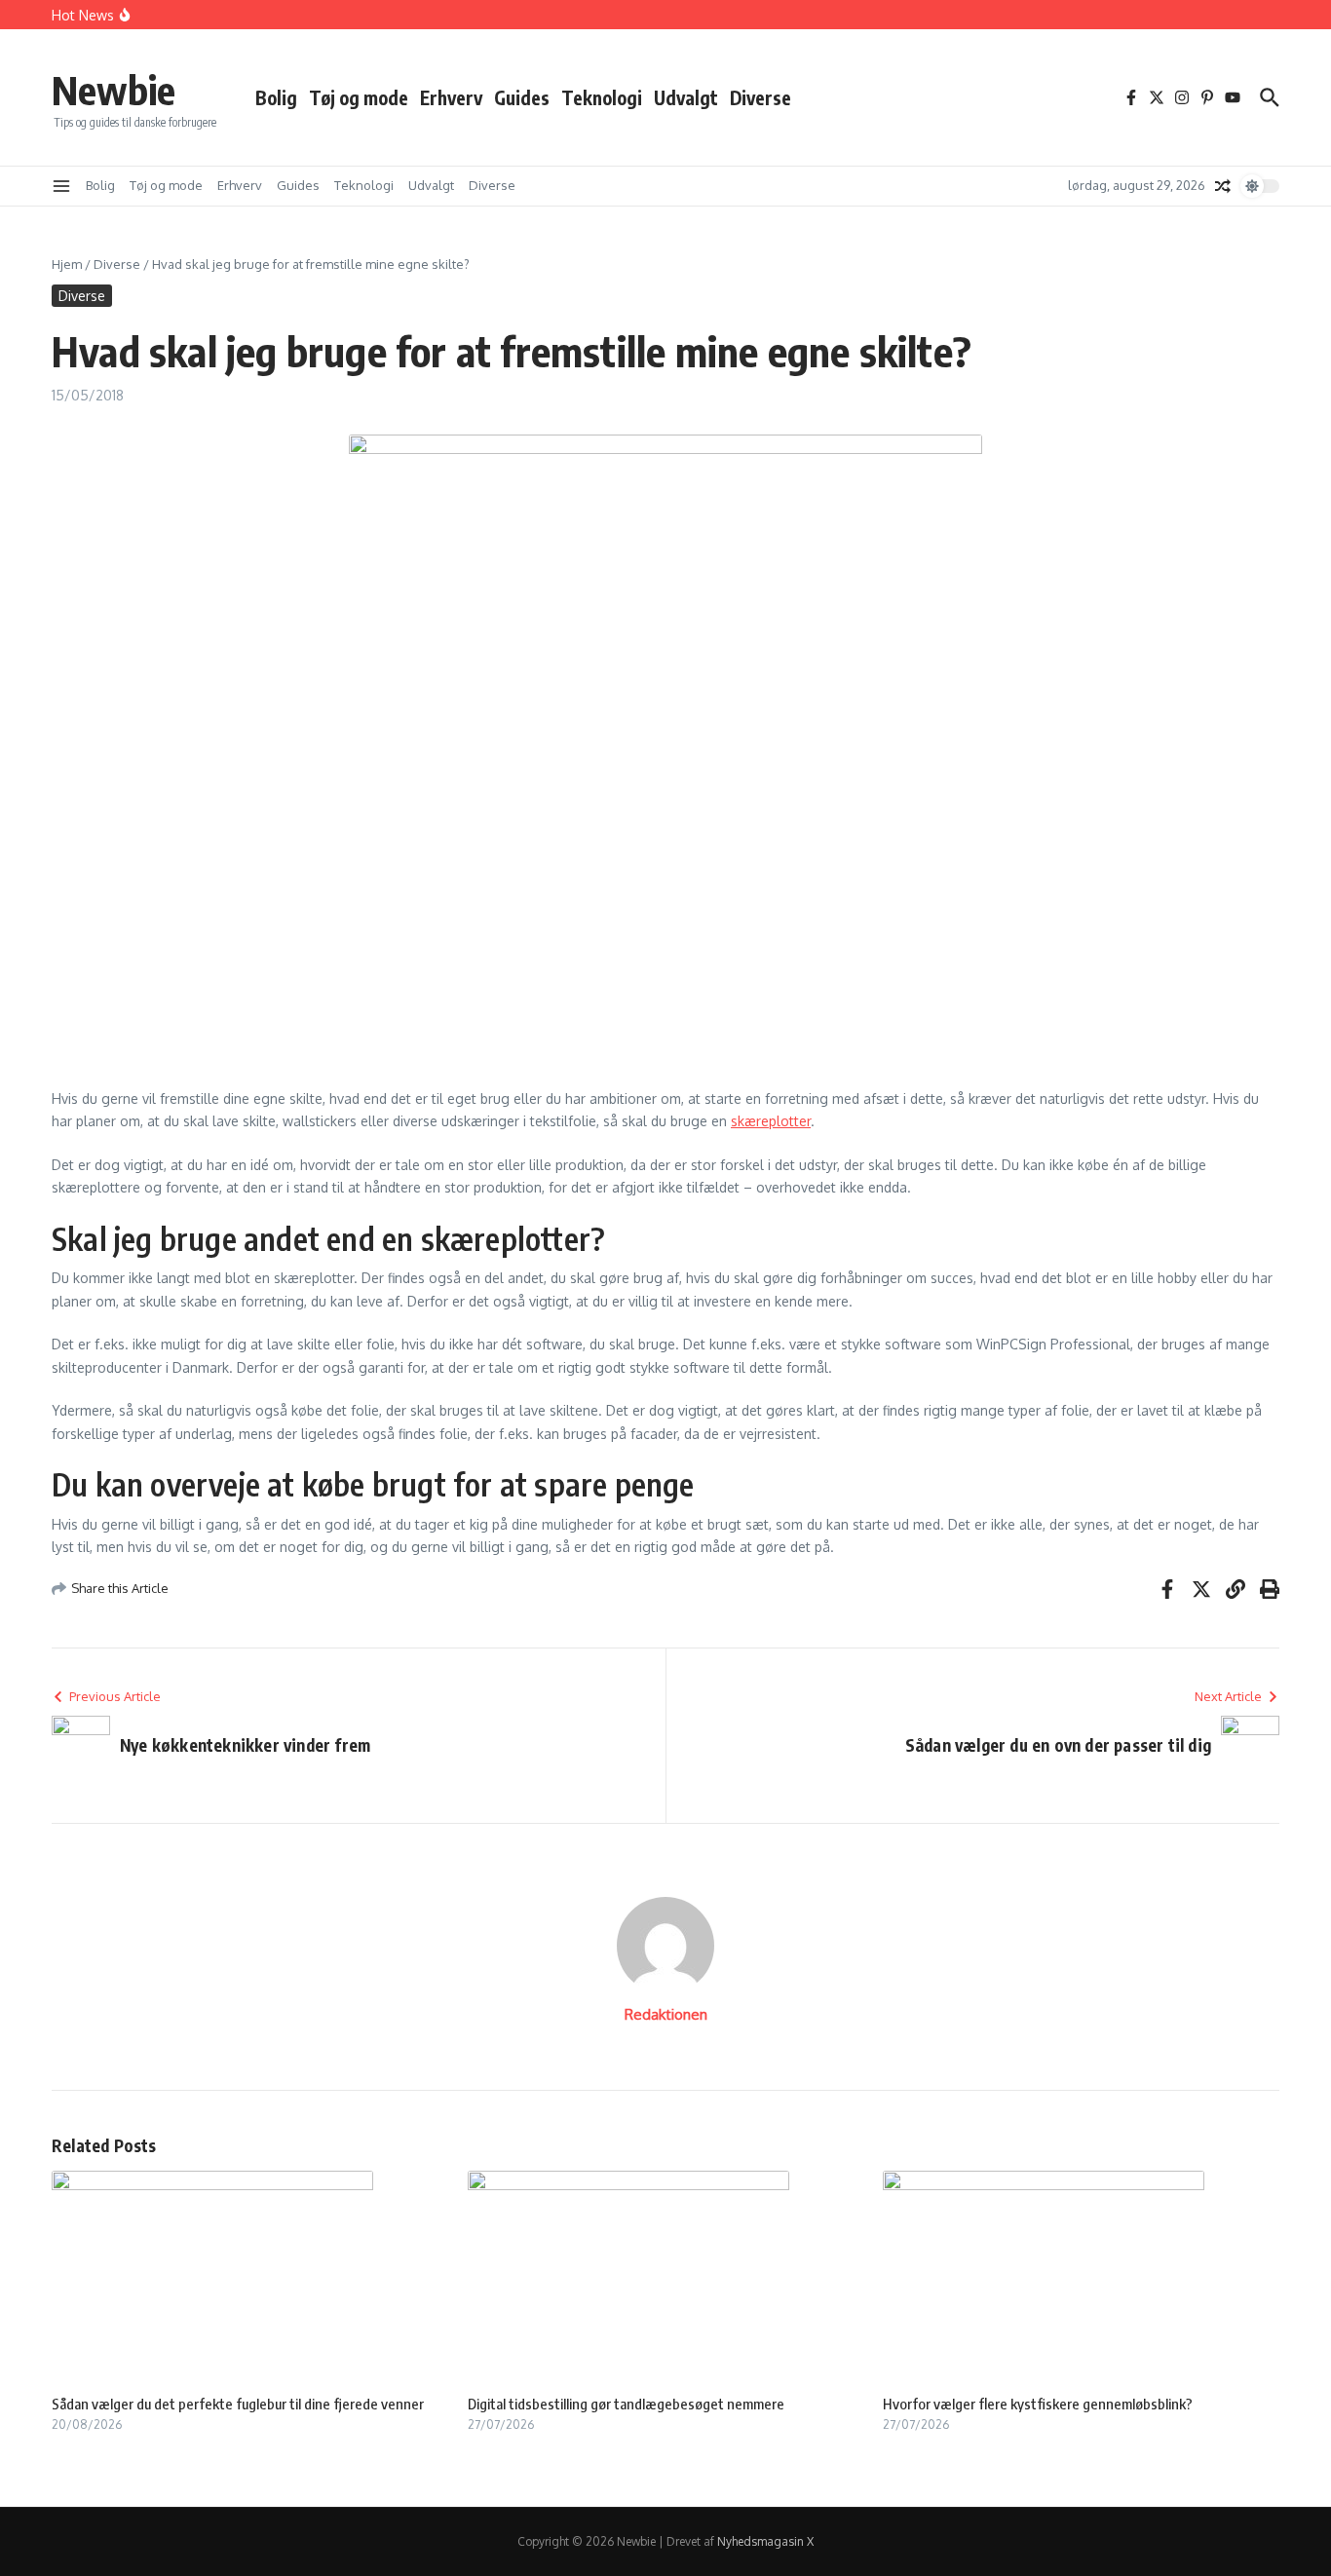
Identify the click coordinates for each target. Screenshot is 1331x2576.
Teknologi (602, 97)
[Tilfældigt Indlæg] (1223, 186)
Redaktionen (666, 2014)
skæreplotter (771, 1121)
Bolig (276, 97)
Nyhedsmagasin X (765, 2541)
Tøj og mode (359, 97)
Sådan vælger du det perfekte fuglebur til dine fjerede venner (238, 2404)
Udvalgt (686, 97)
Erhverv (451, 97)
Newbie (114, 90)
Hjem (67, 264)
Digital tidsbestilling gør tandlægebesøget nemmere (626, 2404)
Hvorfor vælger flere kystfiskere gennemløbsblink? (1038, 2404)
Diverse (761, 97)
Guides (522, 97)
